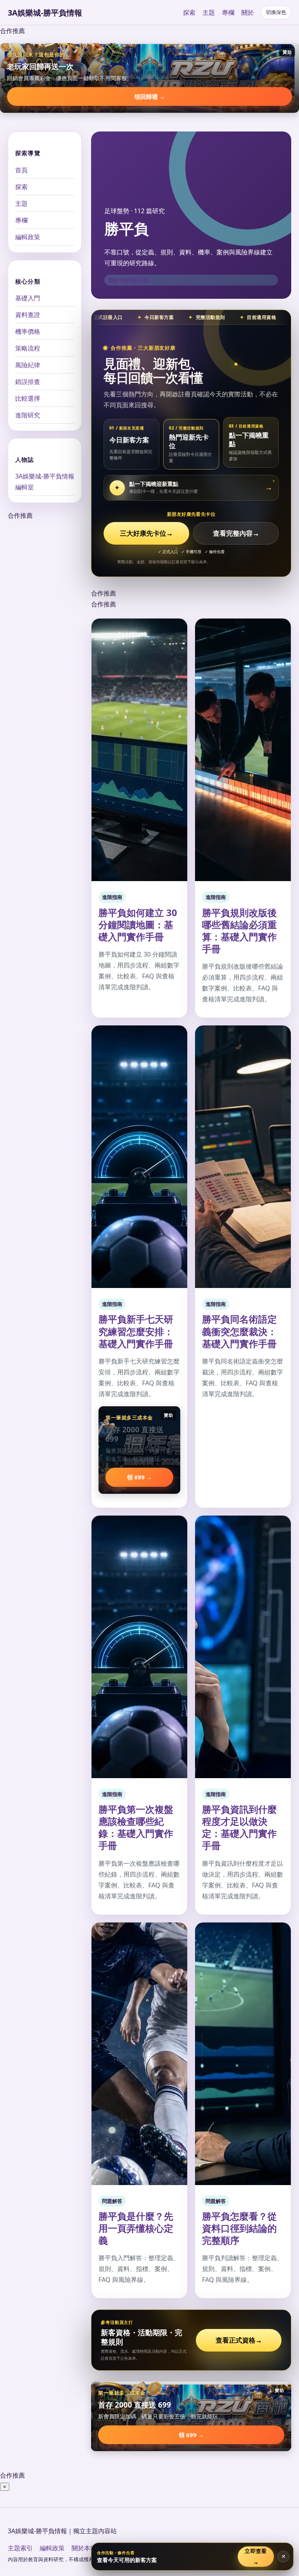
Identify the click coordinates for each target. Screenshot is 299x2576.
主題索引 (20, 2548)
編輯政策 (28, 237)
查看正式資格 (239, 2340)
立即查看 (256, 2556)
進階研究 (28, 415)
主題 (209, 12)
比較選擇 (28, 398)
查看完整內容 (236, 533)
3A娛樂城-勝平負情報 (45, 13)
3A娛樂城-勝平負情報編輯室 (45, 482)
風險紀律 (28, 365)
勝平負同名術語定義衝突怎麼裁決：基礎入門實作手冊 (239, 1331)
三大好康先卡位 (146, 533)
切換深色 (276, 12)
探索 (189, 12)
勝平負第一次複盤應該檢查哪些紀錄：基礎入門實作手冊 (136, 1827)
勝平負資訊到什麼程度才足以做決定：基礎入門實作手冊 (239, 1827)
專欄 (228, 12)
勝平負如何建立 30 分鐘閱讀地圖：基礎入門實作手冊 (138, 924)
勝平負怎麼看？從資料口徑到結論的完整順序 (239, 2228)
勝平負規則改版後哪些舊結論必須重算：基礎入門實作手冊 (239, 931)
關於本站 (84, 2548)
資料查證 (28, 315)
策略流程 (28, 348)
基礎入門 (28, 298)
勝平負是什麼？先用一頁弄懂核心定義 (136, 2228)
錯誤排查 (28, 382)
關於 (248, 12)
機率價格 (28, 331)
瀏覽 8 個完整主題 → (131, 280)
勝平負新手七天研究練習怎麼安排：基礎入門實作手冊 (136, 1331)
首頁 (21, 170)
